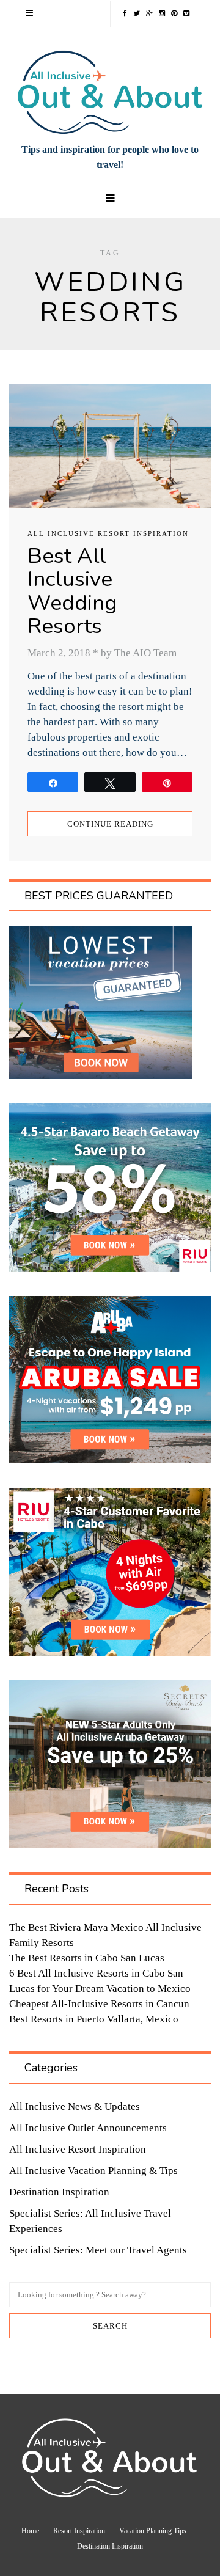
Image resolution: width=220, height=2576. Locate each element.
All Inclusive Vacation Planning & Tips (94, 2171)
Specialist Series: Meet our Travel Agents (98, 2250)
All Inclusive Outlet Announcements (88, 2128)
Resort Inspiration (79, 2531)
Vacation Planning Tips (153, 2531)
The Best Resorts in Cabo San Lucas (87, 1958)
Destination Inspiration (59, 2192)
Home (30, 2531)
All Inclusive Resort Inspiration (108, 533)
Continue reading (110, 824)
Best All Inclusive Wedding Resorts (72, 591)
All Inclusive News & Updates (75, 2106)
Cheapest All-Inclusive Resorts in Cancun (99, 2004)
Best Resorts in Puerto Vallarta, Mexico (94, 2019)
